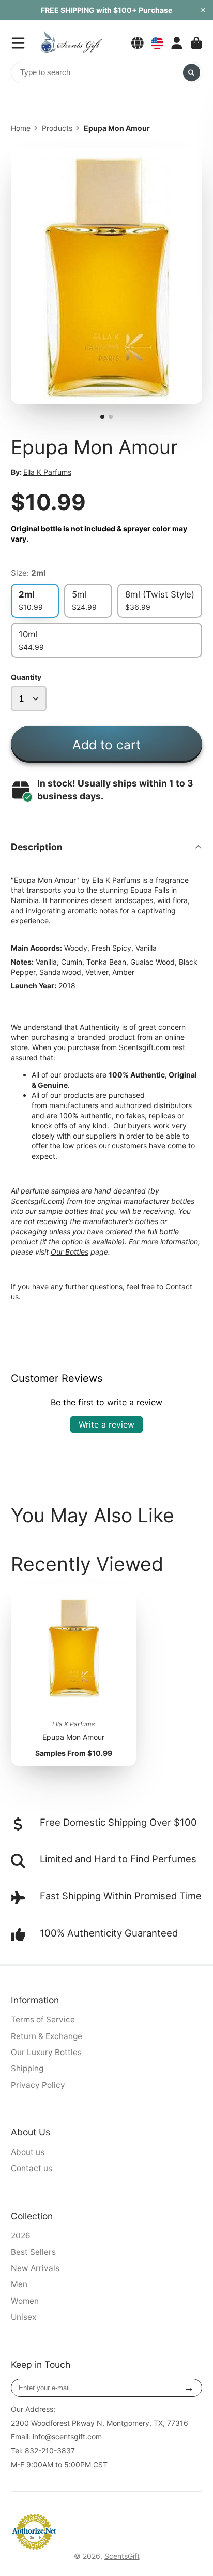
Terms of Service (43, 2020)
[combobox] (107, 72)
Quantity (26, 677)
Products (57, 128)
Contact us (32, 2168)
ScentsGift (122, 2556)
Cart (196, 43)
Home (21, 128)
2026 (21, 2236)
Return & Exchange (47, 2036)
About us (28, 2152)
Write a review (106, 1424)
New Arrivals (35, 2268)
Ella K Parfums (47, 472)
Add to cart (106, 745)
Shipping (27, 2068)
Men (19, 2284)
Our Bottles (70, 1252)
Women (25, 2301)
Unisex (24, 2317)
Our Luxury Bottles (46, 2052)
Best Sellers (33, 2252)
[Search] (192, 72)
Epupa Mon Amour (74, 1675)
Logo (71, 43)
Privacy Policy (38, 2085)
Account (177, 43)
